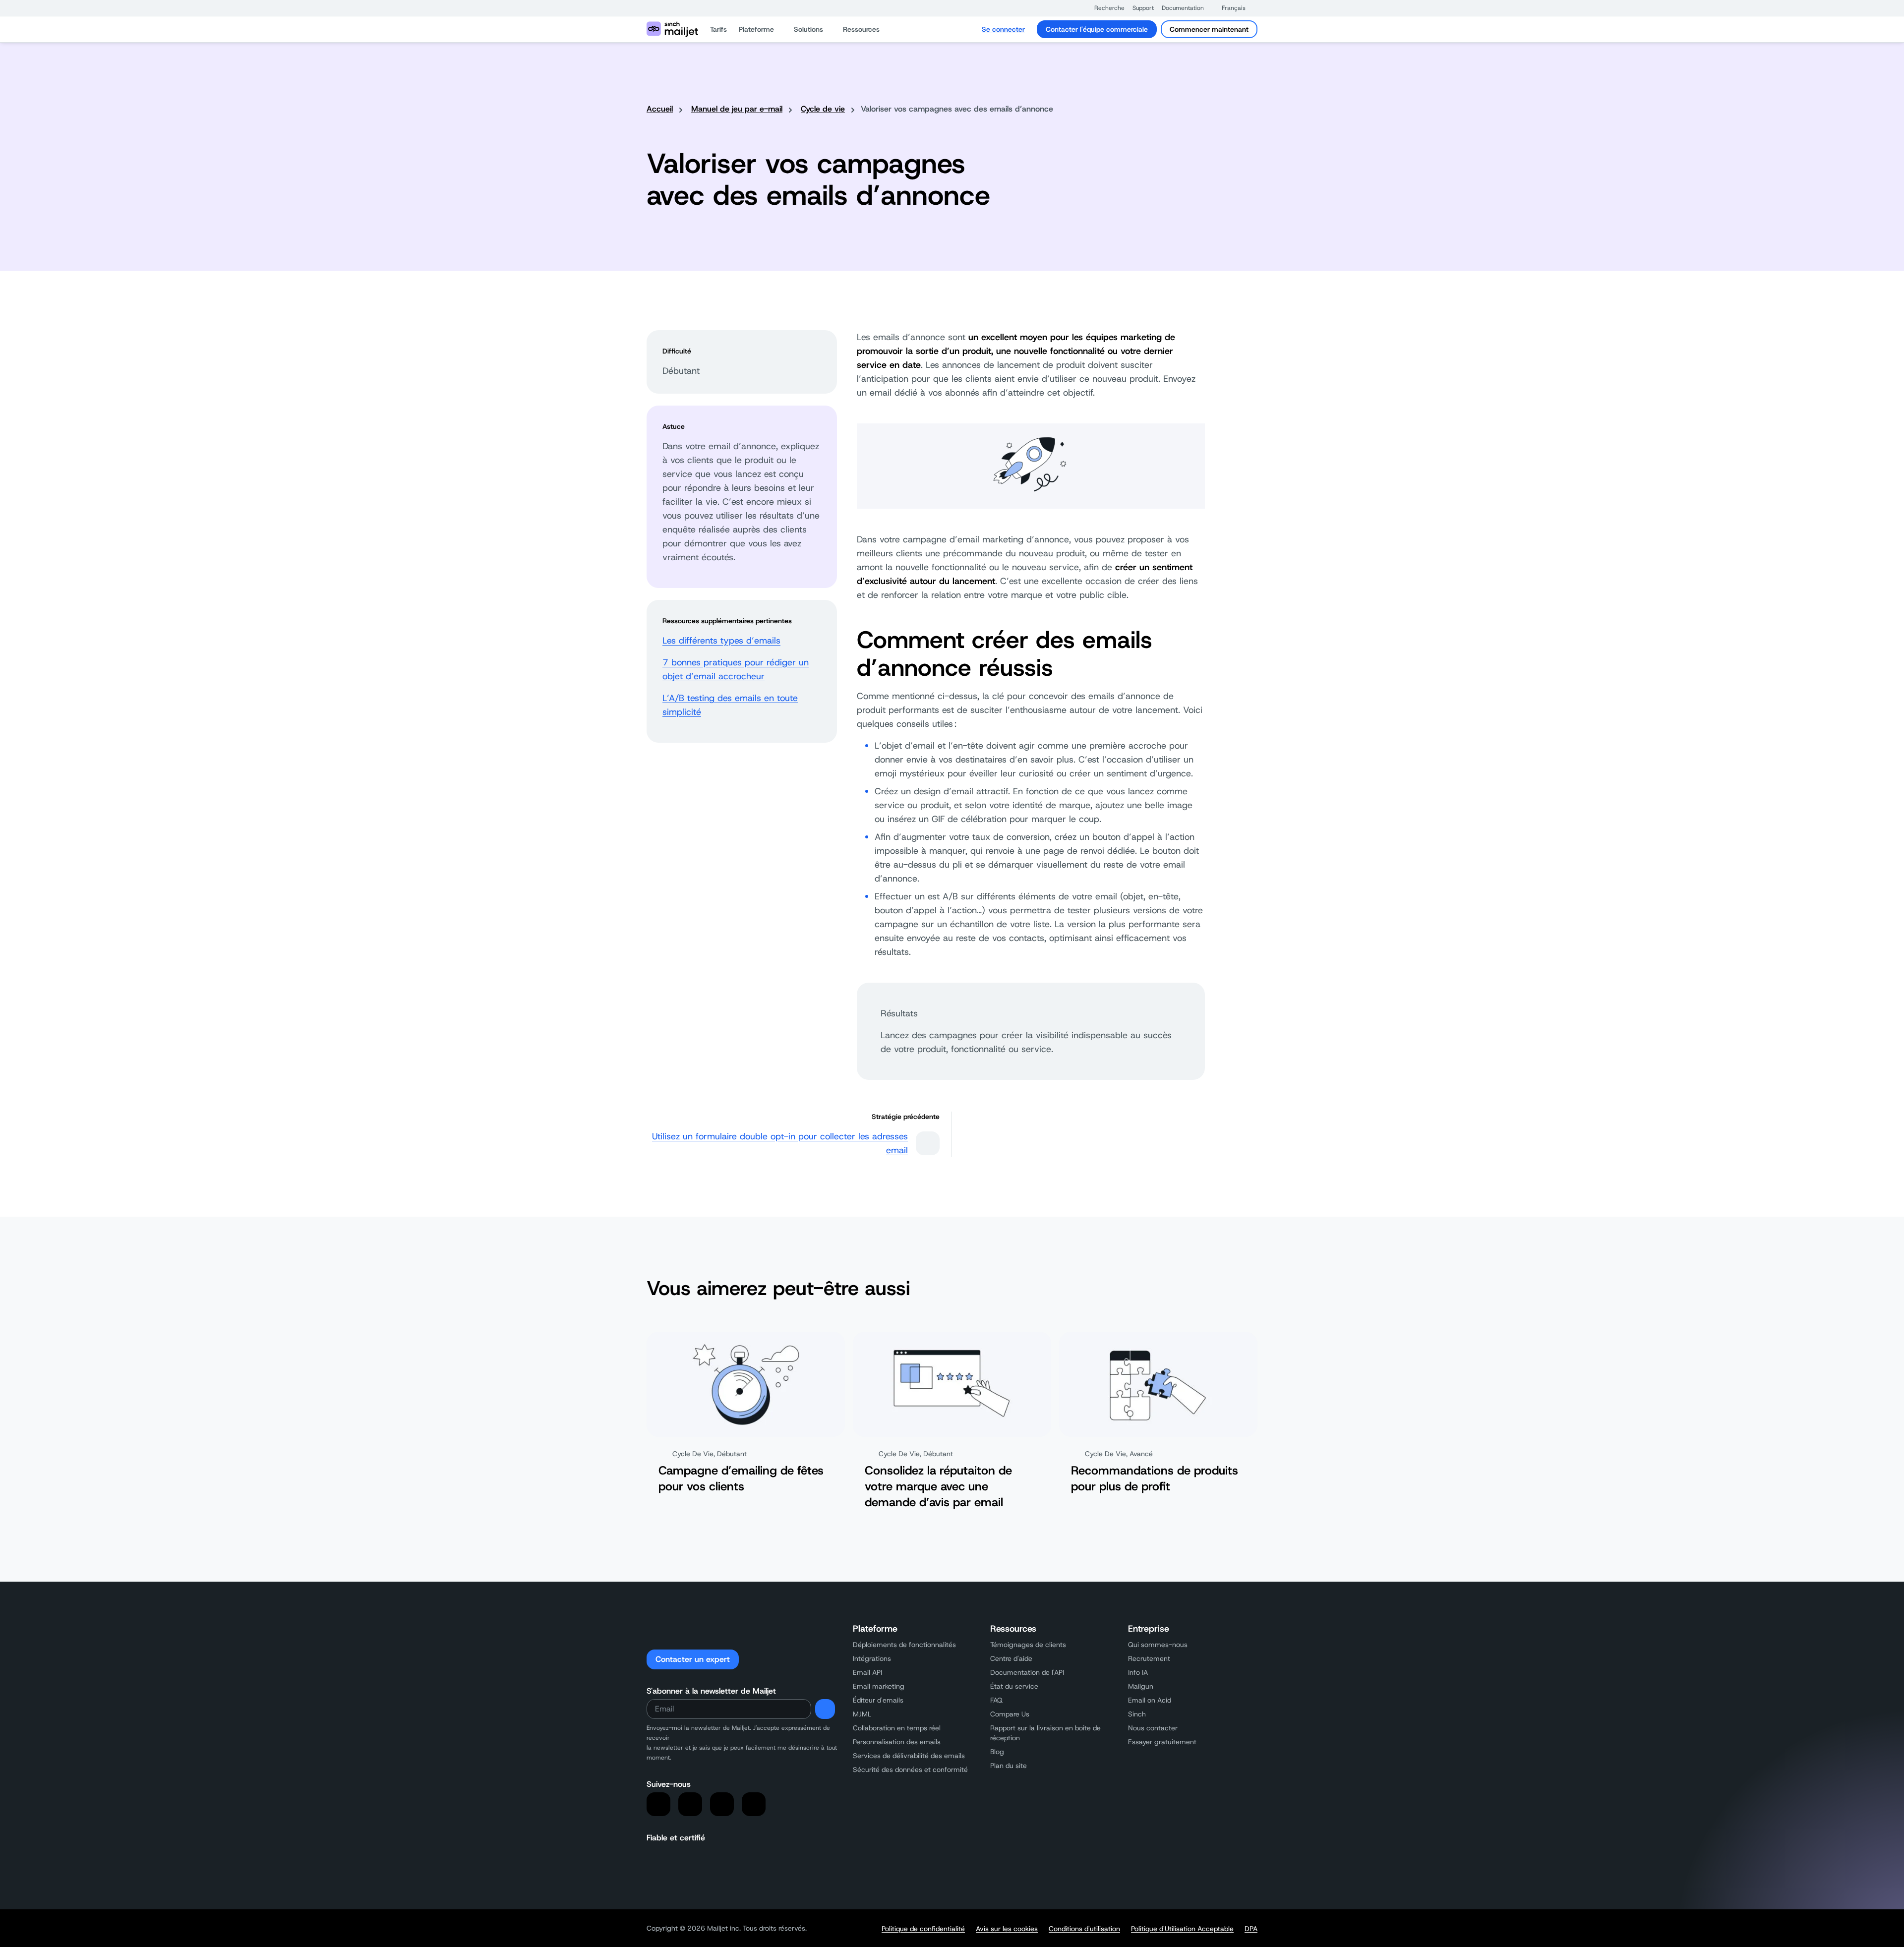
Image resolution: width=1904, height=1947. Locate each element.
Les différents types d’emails (721, 641)
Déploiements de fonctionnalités (904, 1645)
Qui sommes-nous (1158, 1645)
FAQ (996, 1700)
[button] (1104, 8)
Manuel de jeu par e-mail (737, 109)
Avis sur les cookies (1007, 1929)
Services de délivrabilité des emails (909, 1756)
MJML (862, 1714)
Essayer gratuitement (1162, 1742)
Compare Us (1010, 1714)
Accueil (660, 109)
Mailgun (1141, 1686)
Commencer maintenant (1209, 29)
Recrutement (1149, 1658)
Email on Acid (1150, 1700)
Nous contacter (1153, 1728)
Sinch (1137, 1714)
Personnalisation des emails (897, 1742)
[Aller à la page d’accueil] (672, 29)
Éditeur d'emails (878, 1700)
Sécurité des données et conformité (910, 1770)
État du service (1014, 1686)
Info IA (1138, 1672)
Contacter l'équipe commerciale (1097, 29)
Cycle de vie (823, 109)
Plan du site (1009, 1766)
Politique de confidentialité (923, 1929)
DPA (1251, 1929)
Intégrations (872, 1658)
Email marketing (879, 1686)
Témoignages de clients (1028, 1645)
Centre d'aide (1011, 1658)
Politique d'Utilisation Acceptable (1182, 1929)
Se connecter (1003, 29)
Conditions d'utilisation (1084, 1929)
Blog (997, 1752)
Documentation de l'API (1027, 1672)
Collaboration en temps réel (897, 1728)
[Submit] (825, 1709)
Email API (867, 1672)
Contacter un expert (693, 1659)
